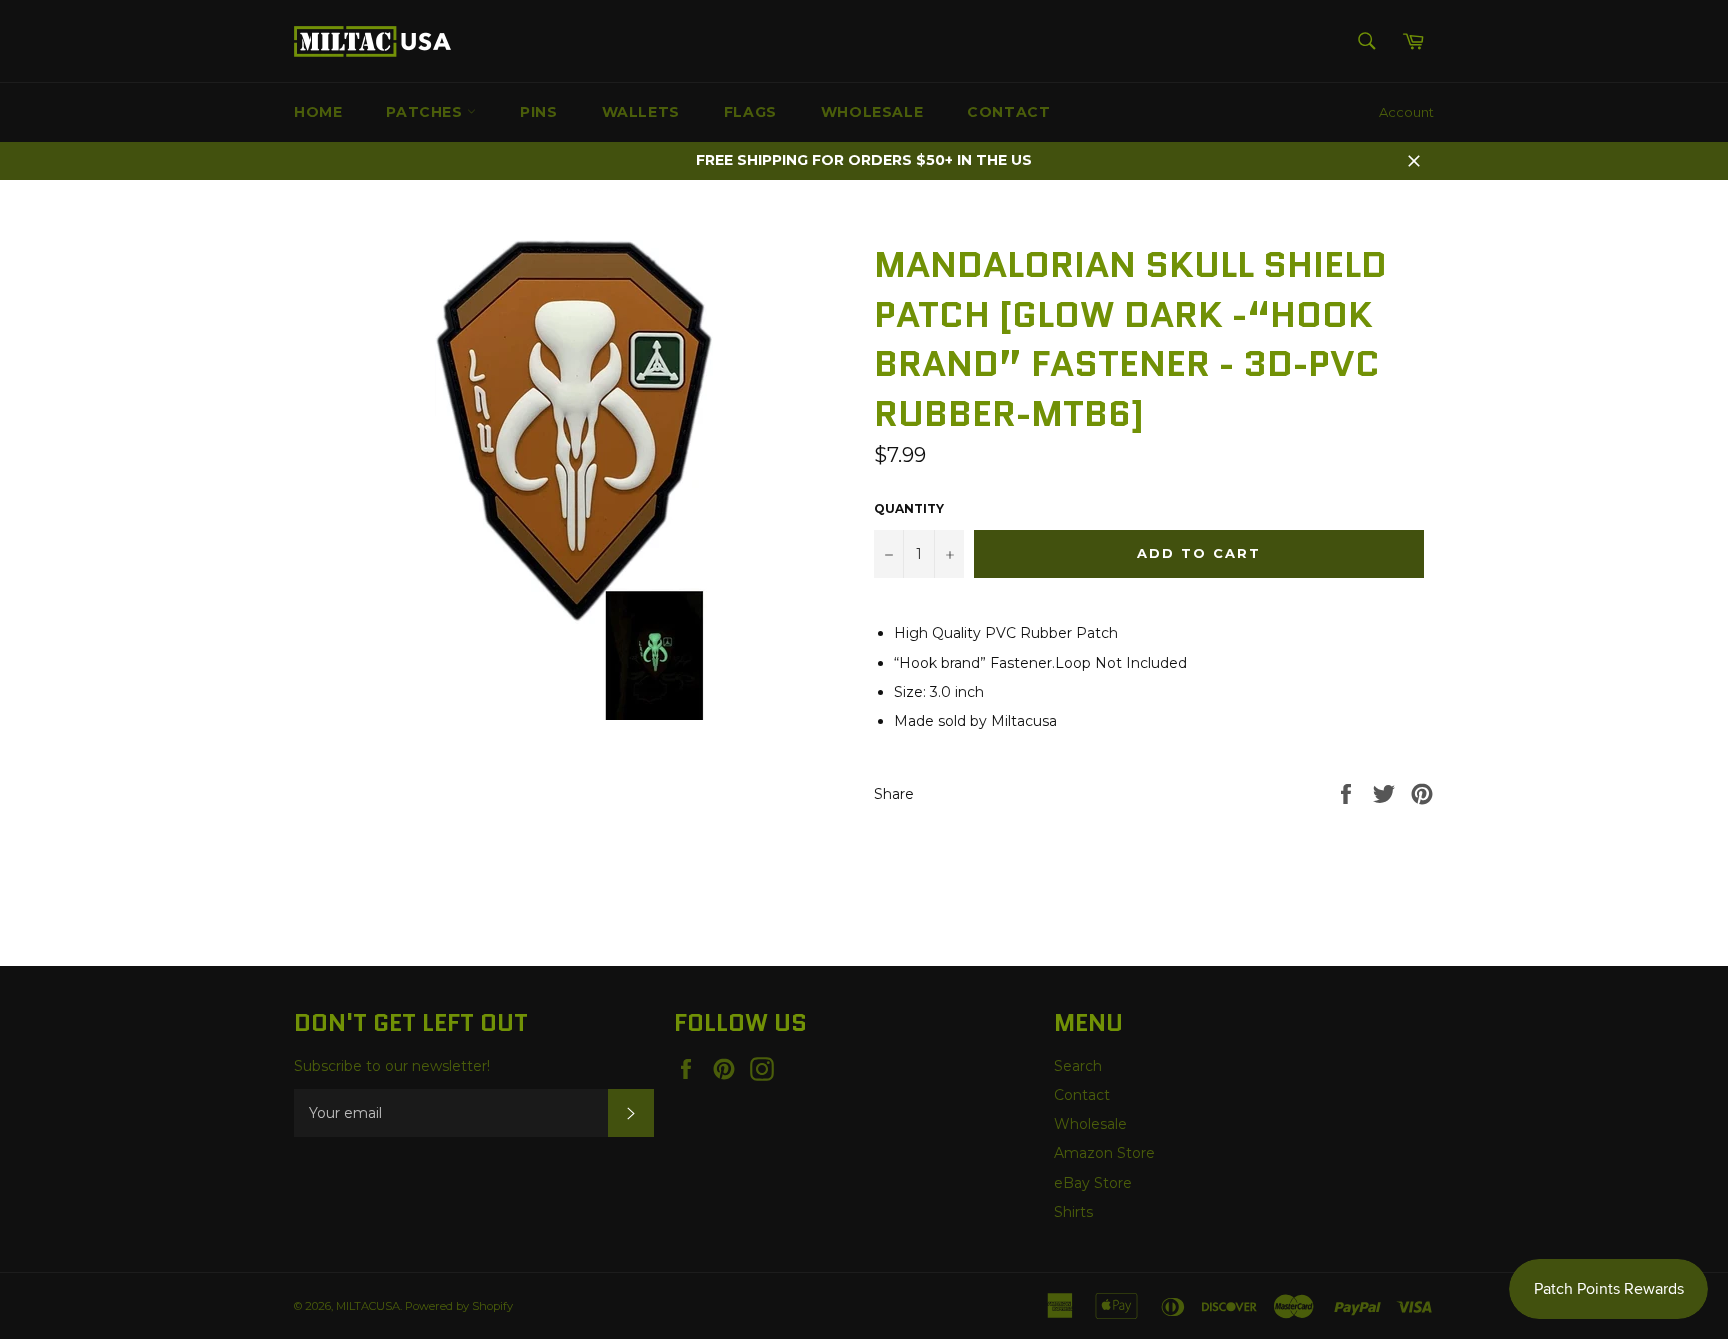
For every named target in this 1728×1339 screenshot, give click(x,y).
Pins (538, 112)
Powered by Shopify (459, 1306)
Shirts (1073, 1212)
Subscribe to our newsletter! (392, 1066)
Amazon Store (1104, 1153)
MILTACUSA (368, 1306)
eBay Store (1093, 1183)
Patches (426, 112)
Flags (750, 112)
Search (1078, 1066)
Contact (1008, 112)
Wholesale (872, 112)
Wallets (641, 112)
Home (318, 112)
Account (1406, 112)
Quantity (909, 508)
